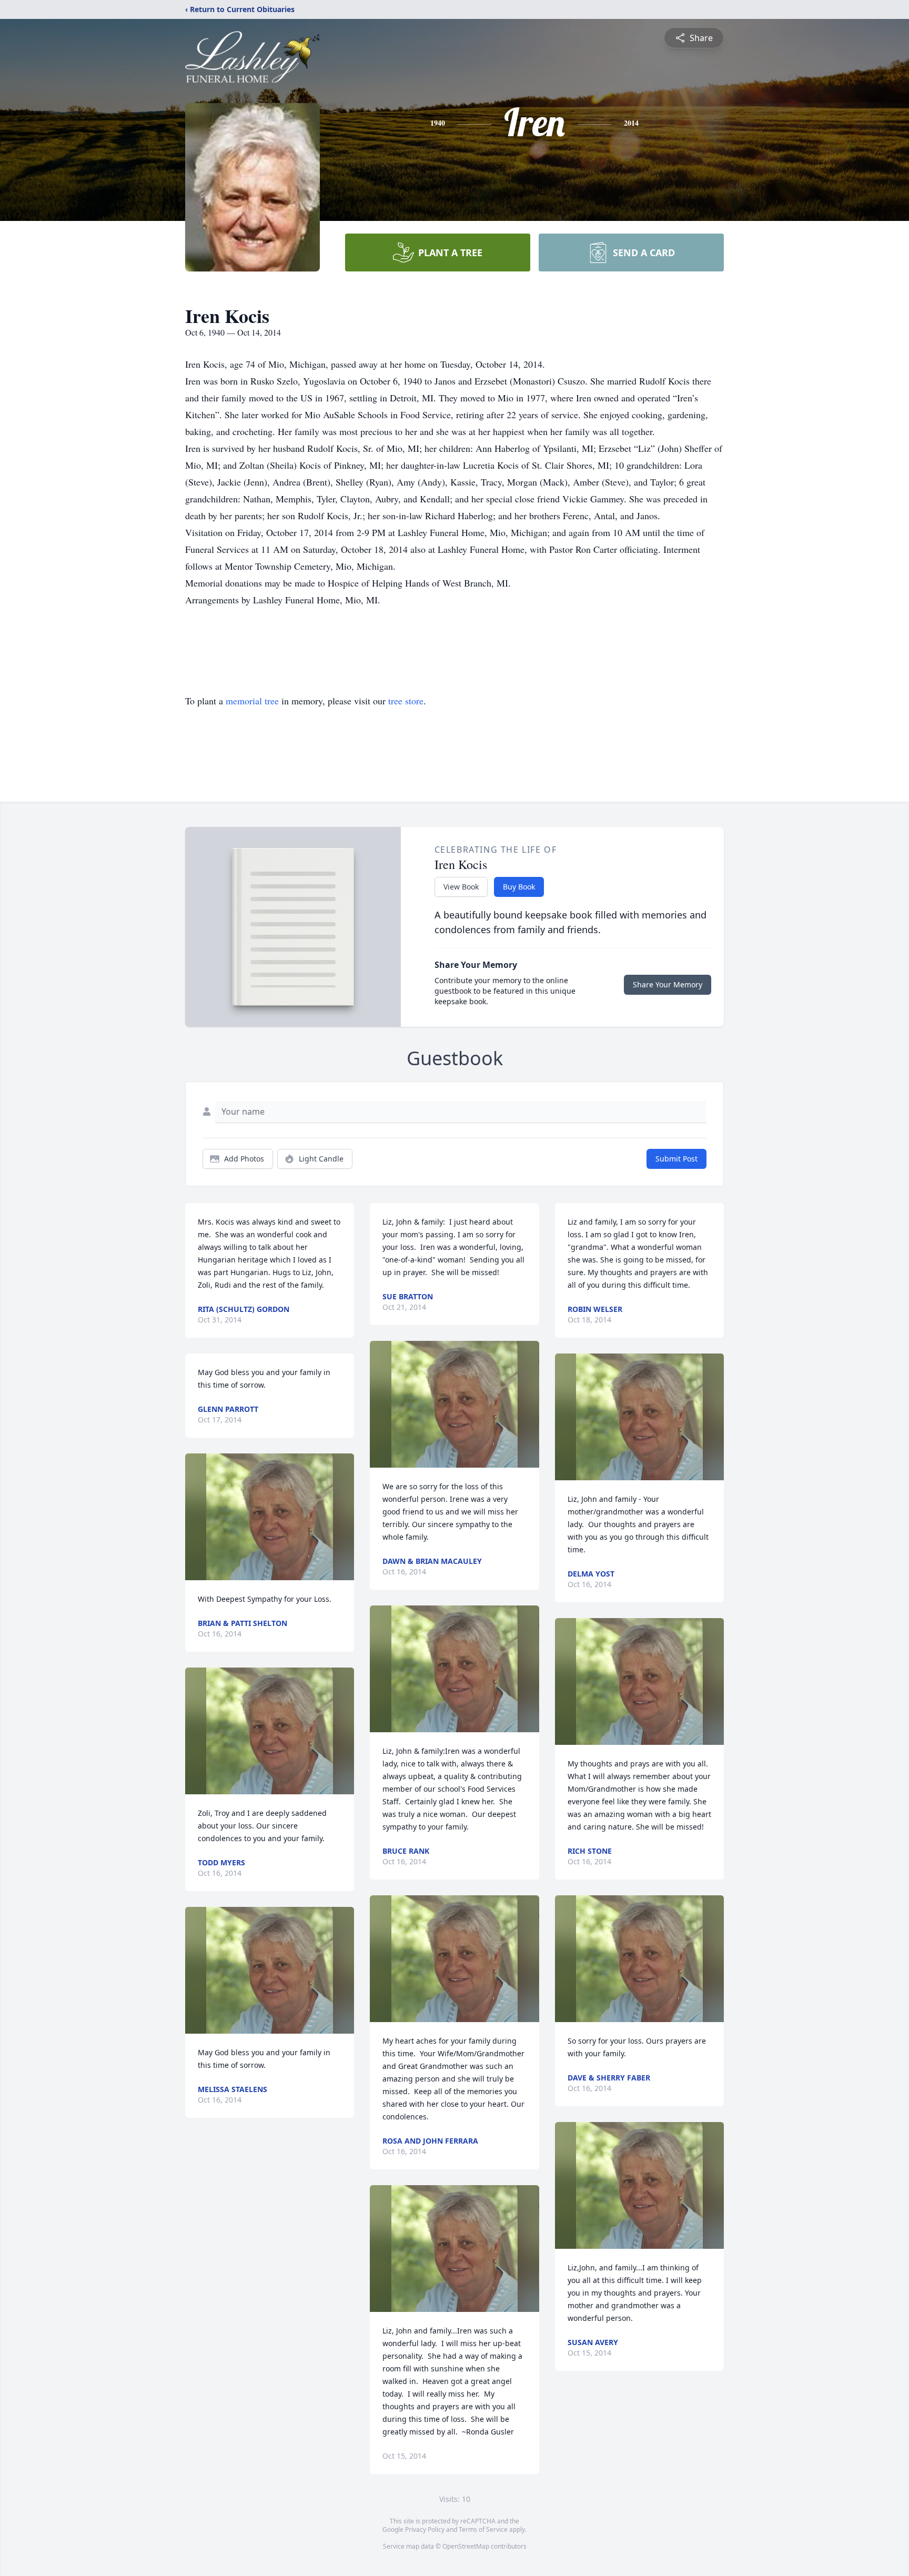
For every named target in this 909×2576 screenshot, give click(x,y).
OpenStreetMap (466, 2546)
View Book (461, 887)
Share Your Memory (668, 984)
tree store (406, 701)
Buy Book (519, 887)
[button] (270, 1517)
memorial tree (252, 701)
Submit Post (676, 1159)
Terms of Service (483, 2529)
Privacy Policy (425, 2529)
